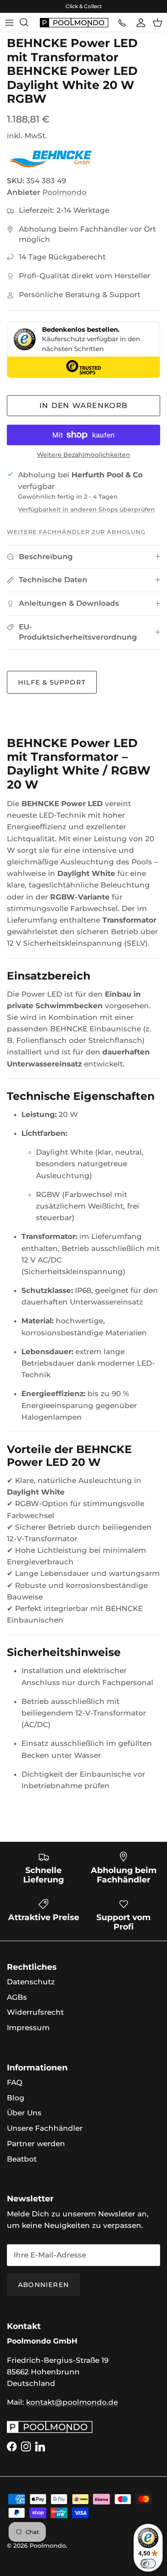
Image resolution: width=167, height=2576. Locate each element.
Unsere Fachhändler (45, 2128)
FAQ (15, 2082)
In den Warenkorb (84, 405)
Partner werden (36, 2144)
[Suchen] (28, 22)
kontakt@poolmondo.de (72, 2402)
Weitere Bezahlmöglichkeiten (83, 455)
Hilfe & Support (52, 682)
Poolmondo (64, 192)
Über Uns (24, 2113)
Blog (16, 2098)
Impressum (28, 2028)
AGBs (17, 1997)
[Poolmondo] (74, 22)
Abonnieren (43, 2285)
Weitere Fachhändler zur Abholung (76, 532)
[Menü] (9, 22)
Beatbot (22, 2159)
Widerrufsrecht (35, 2012)
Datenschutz (31, 1982)
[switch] (148, 2564)
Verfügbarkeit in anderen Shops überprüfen (86, 509)
